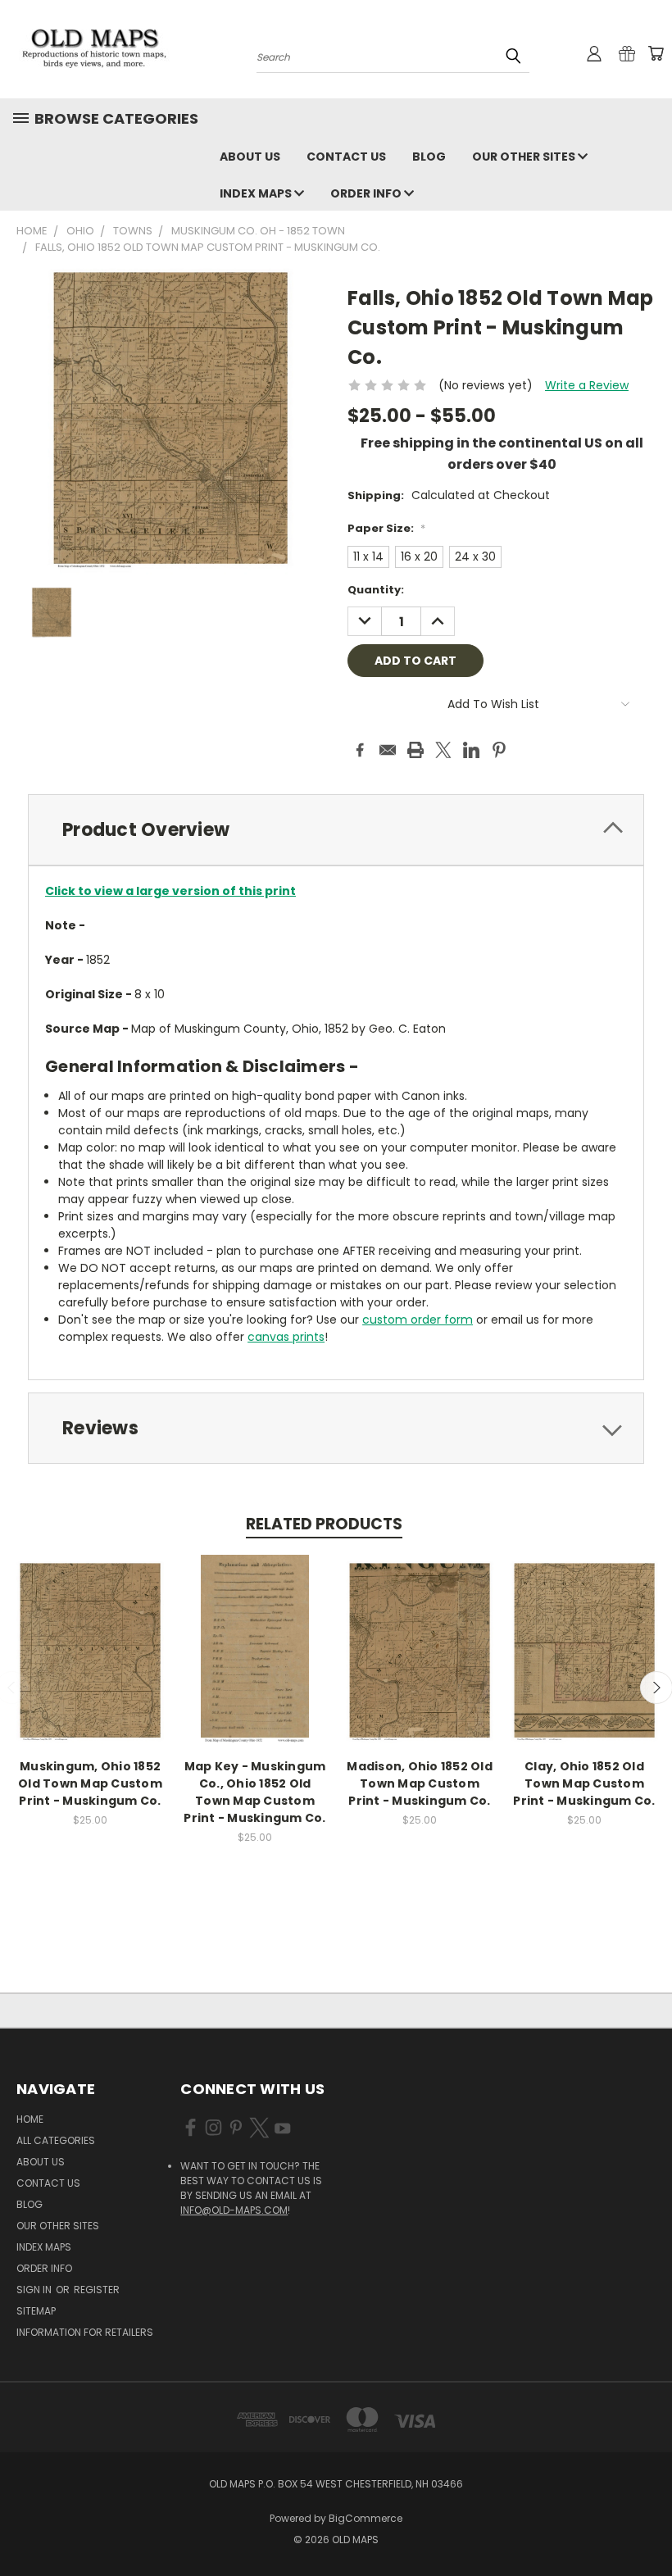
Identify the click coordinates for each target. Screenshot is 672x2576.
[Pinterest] (499, 750)
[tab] (336, 830)
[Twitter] (443, 750)
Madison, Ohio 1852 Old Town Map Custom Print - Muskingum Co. (420, 1783)
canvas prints (286, 1337)
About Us (250, 157)
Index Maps (257, 193)
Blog (429, 157)
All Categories (56, 2140)
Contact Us (346, 157)
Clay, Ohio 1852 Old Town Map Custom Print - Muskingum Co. (584, 1783)
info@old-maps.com (234, 2210)
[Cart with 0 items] (656, 53)
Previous (647, 2525)
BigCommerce (366, 2518)
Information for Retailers (85, 2332)
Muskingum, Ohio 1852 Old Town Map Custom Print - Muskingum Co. (90, 1783)
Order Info (367, 193)
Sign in (35, 2290)
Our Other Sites (525, 157)
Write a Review (587, 385)
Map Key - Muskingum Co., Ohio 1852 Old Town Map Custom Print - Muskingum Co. (254, 1792)
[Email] (388, 750)
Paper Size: (386, 528)
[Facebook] (360, 750)
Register (97, 2290)
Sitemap (36, 2311)
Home (30, 2119)
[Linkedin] (471, 750)
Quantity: (376, 590)
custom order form (418, 1320)
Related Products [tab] (324, 1524)
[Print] (415, 750)
